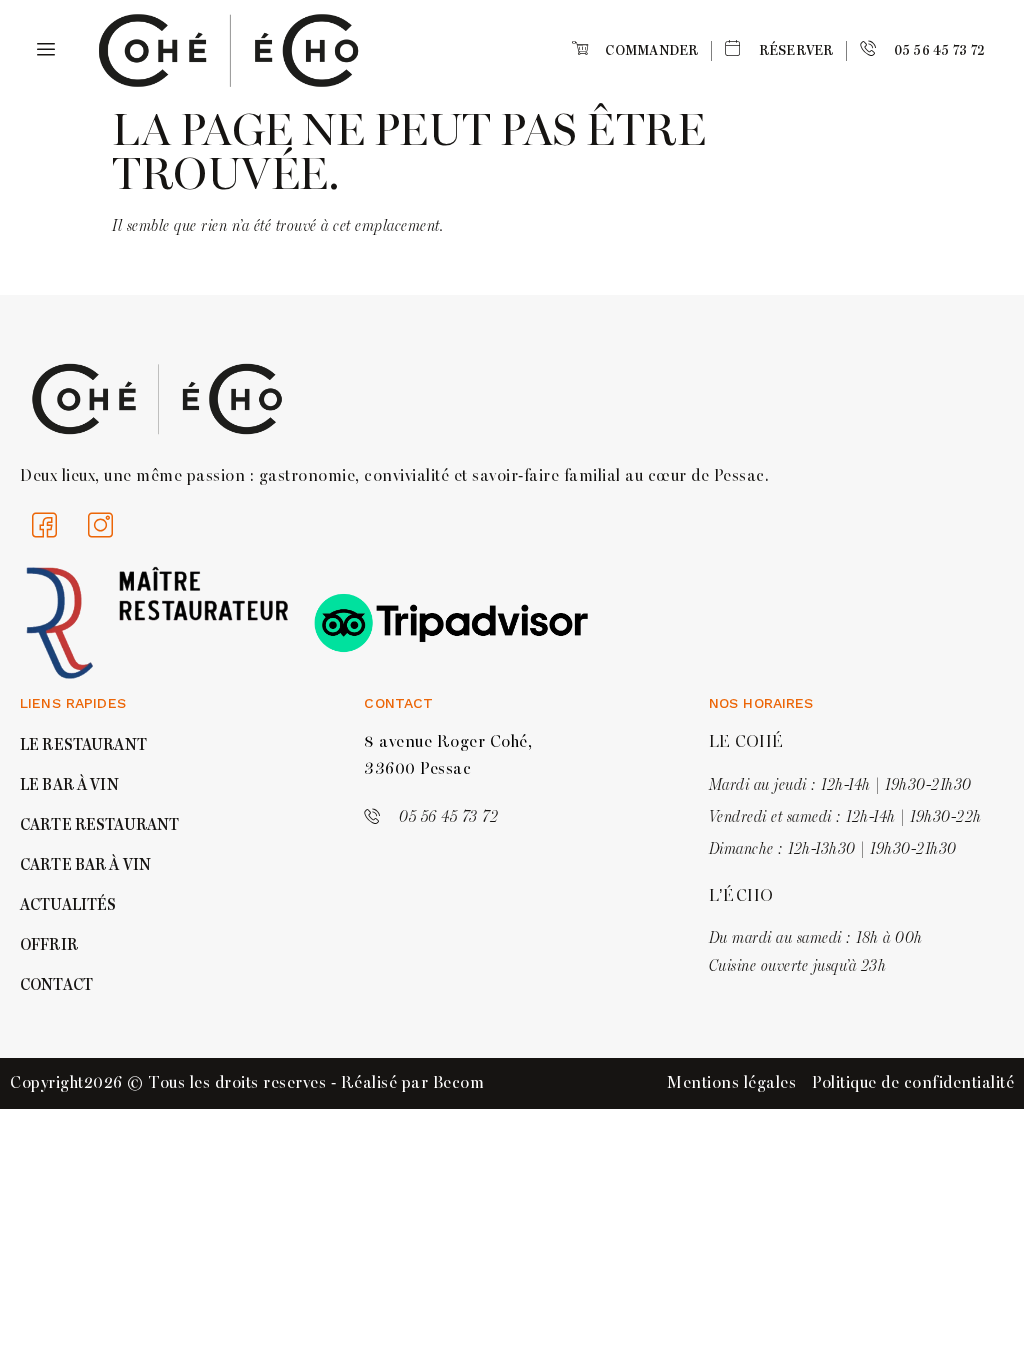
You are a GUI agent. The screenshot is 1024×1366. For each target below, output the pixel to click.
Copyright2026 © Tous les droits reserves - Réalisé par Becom (247, 1083)
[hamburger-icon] (42, 50)
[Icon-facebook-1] (45, 525)
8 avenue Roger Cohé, (448, 742)
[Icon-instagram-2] (101, 525)
